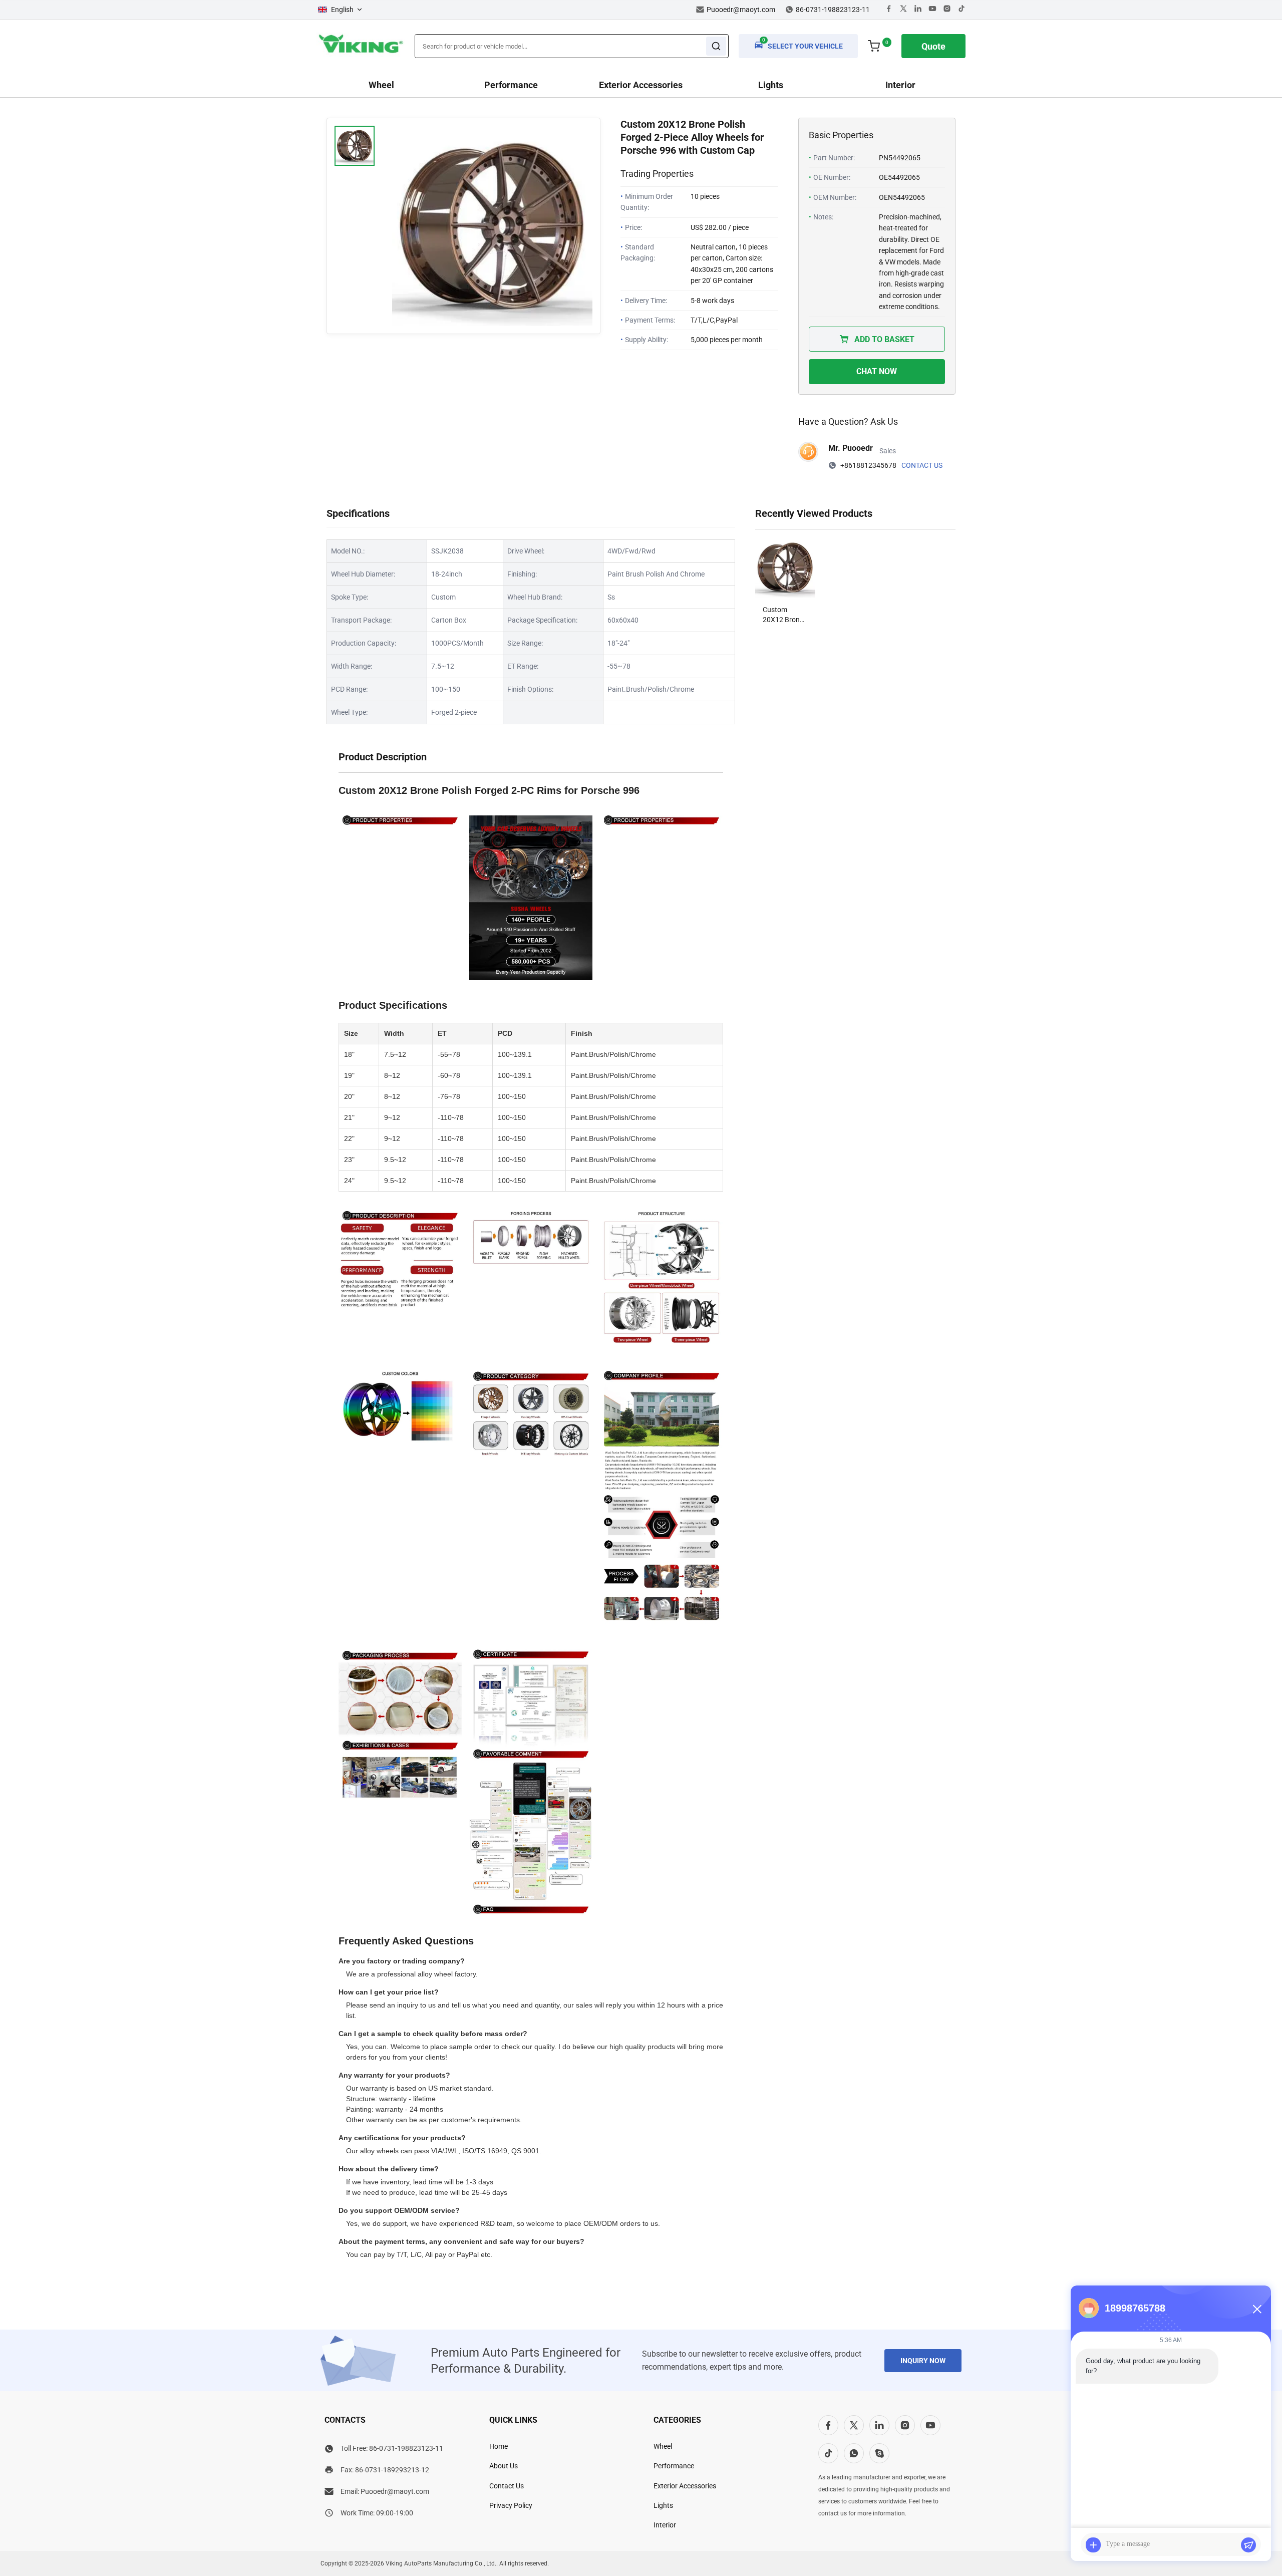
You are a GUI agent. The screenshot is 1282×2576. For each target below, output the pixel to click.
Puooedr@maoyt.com (741, 10)
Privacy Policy (511, 2505)
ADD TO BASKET (884, 339)
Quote (933, 46)
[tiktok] (961, 10)
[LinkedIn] (879, 2425)
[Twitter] (903, 10)
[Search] (716, 46)
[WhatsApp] (854, 2453)
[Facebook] (889, 10)
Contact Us (922, 465)
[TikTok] (828, 2453)
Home (499, 2446)
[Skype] (879, 2453)
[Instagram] (947, 10)
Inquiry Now (923, 2361)
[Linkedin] (918, 10)
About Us (504, 2466)
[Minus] (1257, 2309)
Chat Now (877, 371)
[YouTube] (930, 2425)
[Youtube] (932, 10)
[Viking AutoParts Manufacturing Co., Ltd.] (361, 54)
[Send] (1248, 2545)
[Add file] (1093, 2545)
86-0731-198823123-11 (406, 2448)
